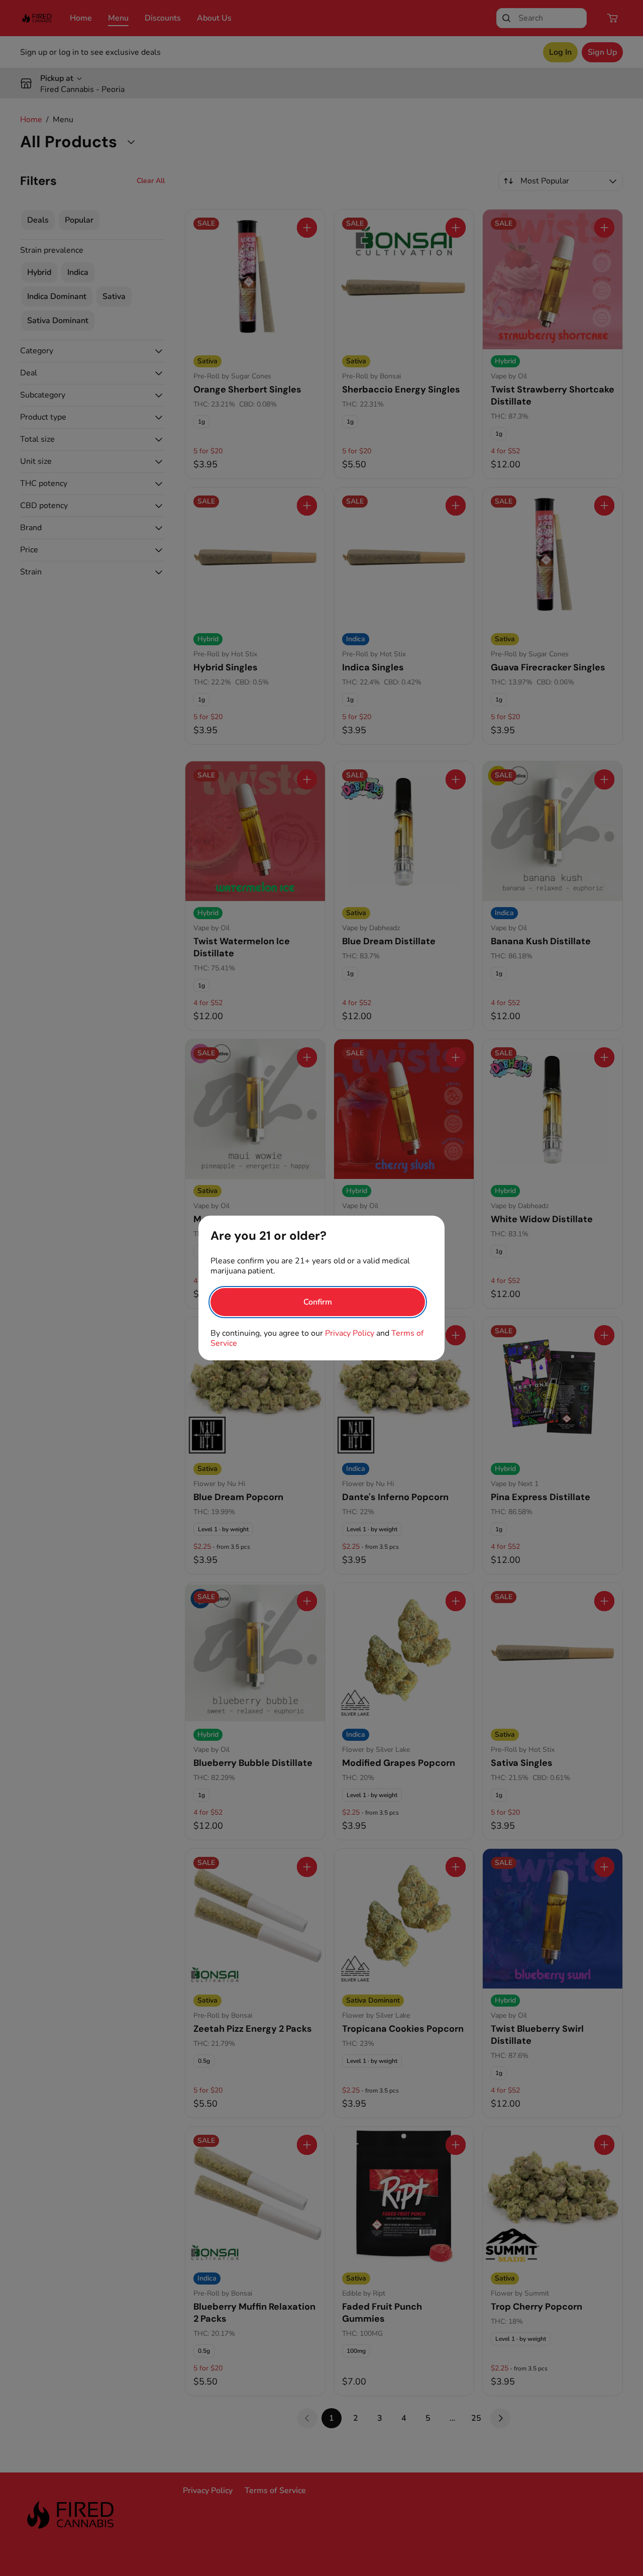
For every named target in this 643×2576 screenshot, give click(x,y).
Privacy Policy (350, 1333)
